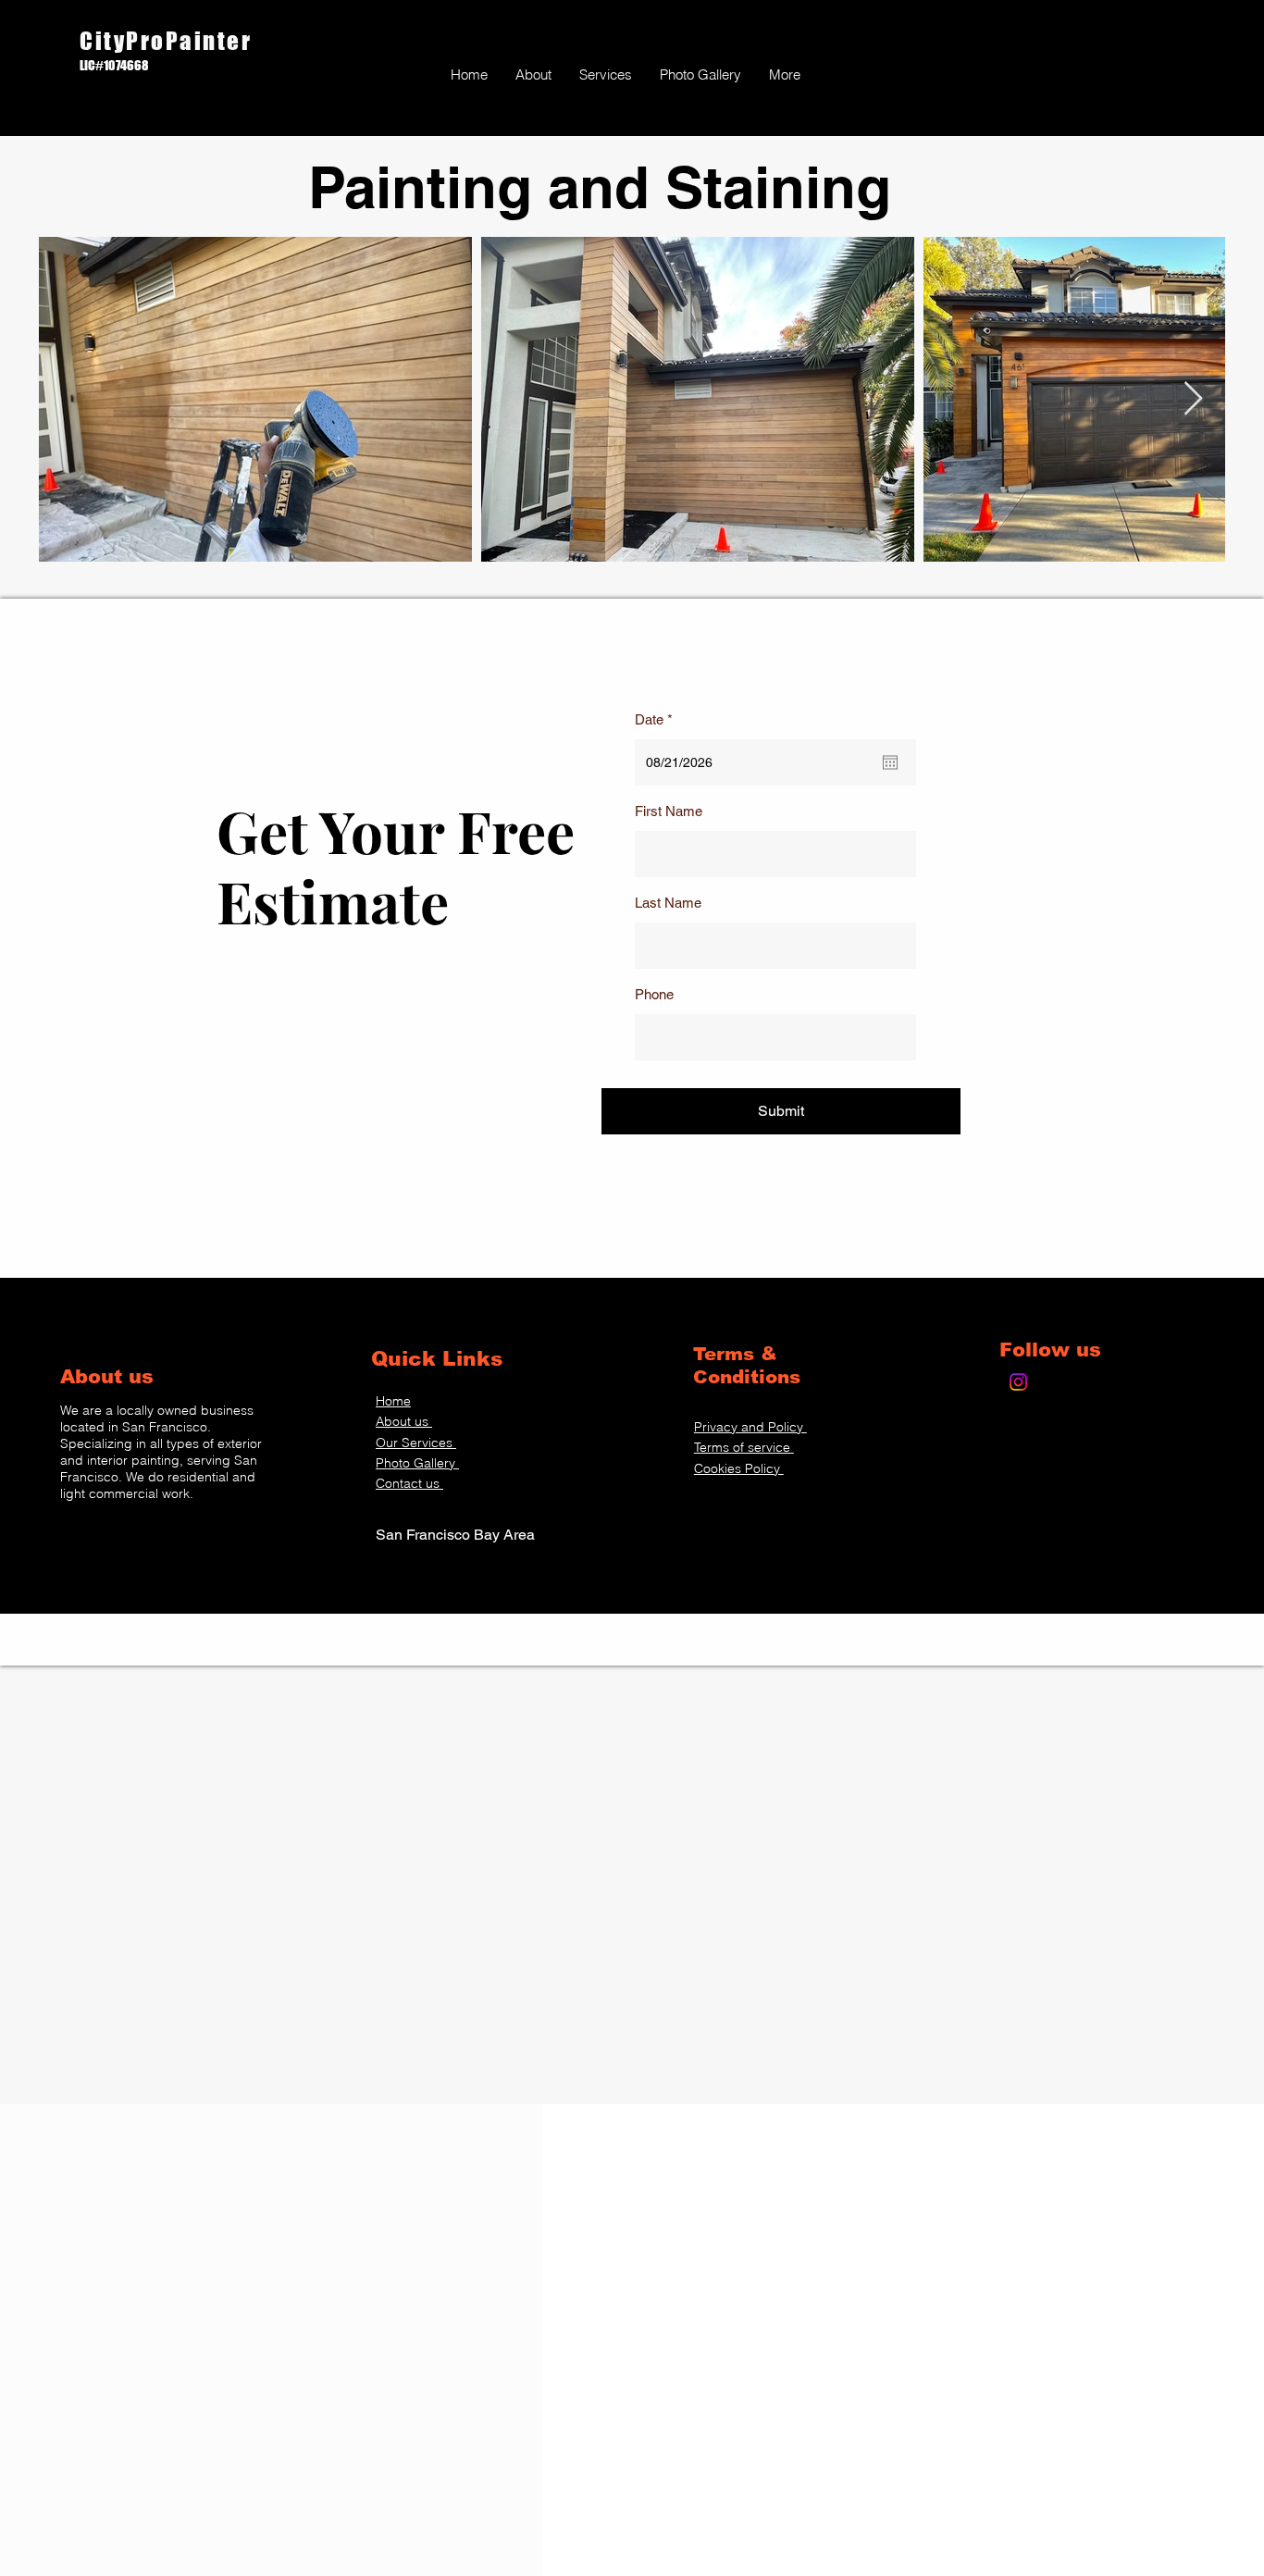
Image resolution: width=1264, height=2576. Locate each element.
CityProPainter (169, 41)
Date (657, 719)
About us (110, 1376)
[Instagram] (1018, 1382)
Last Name (668, 903)
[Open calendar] (890, 762)
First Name (669, 811)
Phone (654, 994)
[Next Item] (1193, 399)
